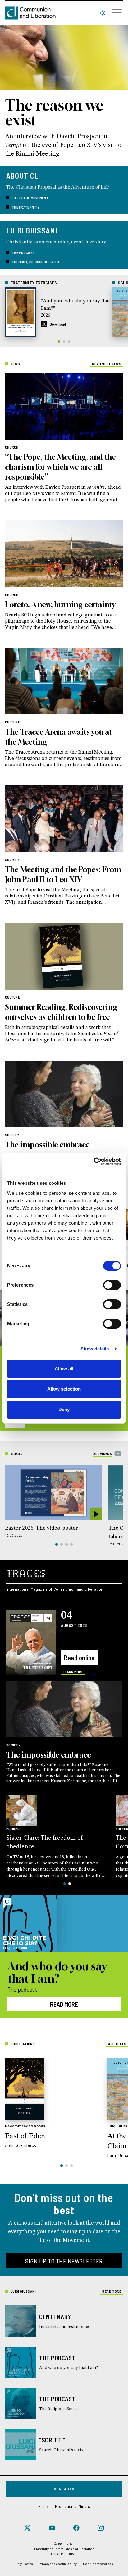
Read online (79, 1658)
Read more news (107, 364)
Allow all (64, 1369)
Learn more (73, 1672)
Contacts (64, 2489)
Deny (64, 1409)
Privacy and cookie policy (58, 2564)
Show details (95, 1349)
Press (43, 2506)
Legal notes (24, 2564)
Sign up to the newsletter (64, 2261)
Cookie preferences (98, 2564)
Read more (64, 2004)
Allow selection (64, 1389)
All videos (103, 1453)
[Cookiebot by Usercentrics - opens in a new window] (94, 1161)
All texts (117, 2044)
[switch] (112, 1285)
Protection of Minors (73, 2506)
